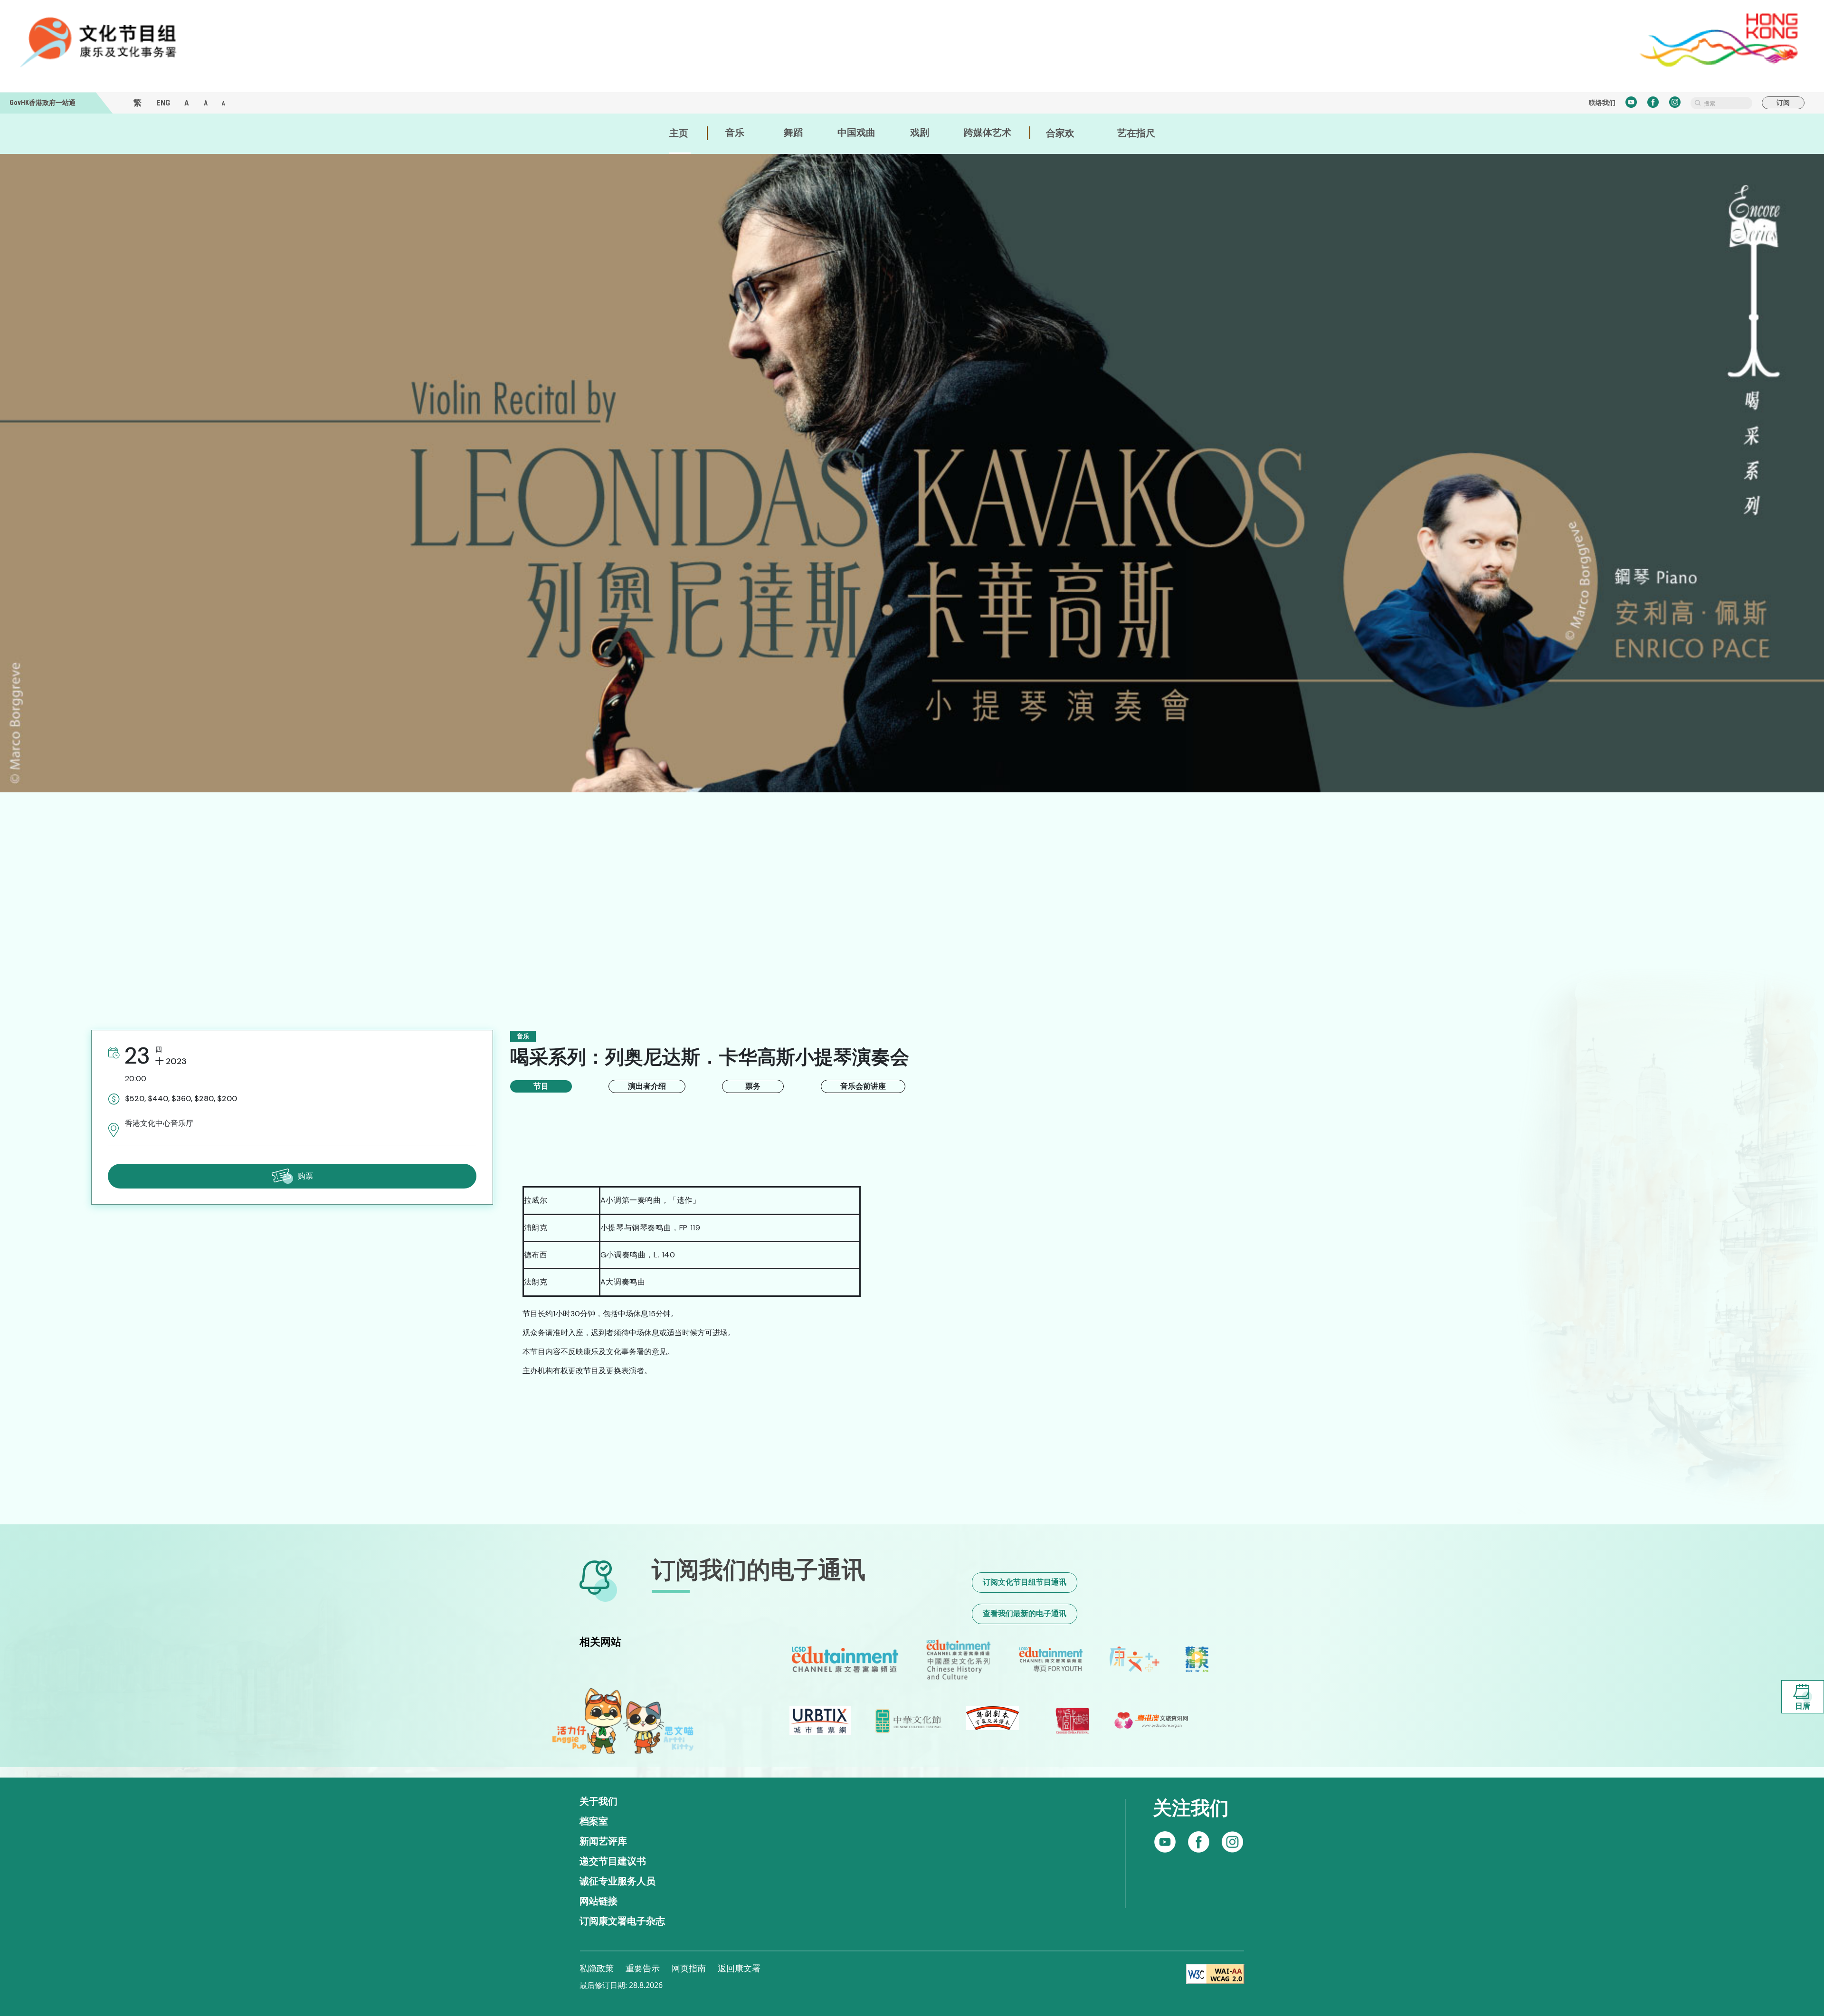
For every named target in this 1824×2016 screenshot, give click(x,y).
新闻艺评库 (603, 1841)
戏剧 (920, 133)
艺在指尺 (1136, 133)
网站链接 (598, 1901)
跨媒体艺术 (988, 133)
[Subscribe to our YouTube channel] (1232, 1842)
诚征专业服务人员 (617, 1881)
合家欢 (1060, 133)
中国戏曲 (856, 133)
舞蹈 (793, 133)
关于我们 (598, 1801)
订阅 (1783, 103)
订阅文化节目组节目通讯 (1025, 1582)
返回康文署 (739, 1968)
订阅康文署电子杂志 (622, 1921)
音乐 (735, 133)
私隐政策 (597, 1968)
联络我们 (1602, 103)
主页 (679, 133)
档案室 (594, 1821)
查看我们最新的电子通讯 (1025, 1613)
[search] (1721, 103)
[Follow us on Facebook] (1165, 1842)
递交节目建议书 (613, 1861)
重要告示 (643, 1968)
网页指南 (689, 1968)
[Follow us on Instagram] (1199, 1842)
